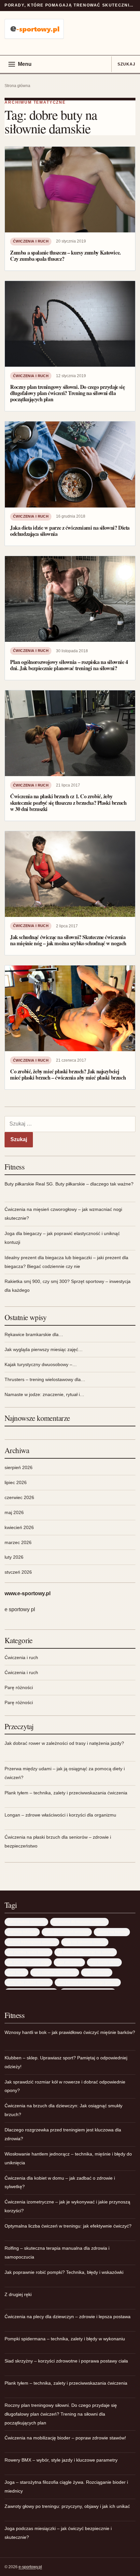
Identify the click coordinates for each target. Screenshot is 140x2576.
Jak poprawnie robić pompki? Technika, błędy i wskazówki (64, 2272)
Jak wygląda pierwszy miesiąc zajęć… (44, 1349)
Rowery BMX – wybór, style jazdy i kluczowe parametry (61, 2460)
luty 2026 (14, 1557)
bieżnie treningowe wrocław (32, 1942)
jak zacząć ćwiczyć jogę (28, 1962)
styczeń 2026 (18, 1572)
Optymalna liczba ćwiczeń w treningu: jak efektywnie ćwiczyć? (68, 2226)
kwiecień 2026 (19, 1527)
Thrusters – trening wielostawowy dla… (45, 1379)
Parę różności (19, 1687)
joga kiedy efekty (104, 1962)
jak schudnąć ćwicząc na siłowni (86, 1952)
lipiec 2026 (16, 1482)
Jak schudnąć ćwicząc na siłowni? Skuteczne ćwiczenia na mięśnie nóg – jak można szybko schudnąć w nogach (68, 940)
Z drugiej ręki (18, 2294)
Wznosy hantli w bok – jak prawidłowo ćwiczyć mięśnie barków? (70, 2032)
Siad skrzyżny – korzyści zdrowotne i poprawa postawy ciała (66, 2361)
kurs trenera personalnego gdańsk (88, 1982)
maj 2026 (14, 1512)
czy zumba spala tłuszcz (28, 1952)
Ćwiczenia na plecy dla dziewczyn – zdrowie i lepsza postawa (68, 2317)
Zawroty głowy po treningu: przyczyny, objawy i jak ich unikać (67, 2506)
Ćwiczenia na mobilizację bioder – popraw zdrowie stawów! (65, 2438)
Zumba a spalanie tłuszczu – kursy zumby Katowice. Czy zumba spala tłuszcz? (65, 256)
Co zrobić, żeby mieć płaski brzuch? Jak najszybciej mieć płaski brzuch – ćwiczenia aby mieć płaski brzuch (68, 1075)
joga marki (16, 1972)
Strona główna (17, 86)
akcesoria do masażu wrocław (79, 1922)
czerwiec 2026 (19, 1497)
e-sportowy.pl (30, 2567)
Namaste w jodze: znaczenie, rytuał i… (44, 1394)
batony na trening (112, 1932)
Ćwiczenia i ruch (31, 241)
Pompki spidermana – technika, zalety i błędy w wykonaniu (65, 2339)
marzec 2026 (18, 1542)
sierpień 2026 (19, 1467)
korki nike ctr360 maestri (29, 1982)
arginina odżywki (22, 1932)
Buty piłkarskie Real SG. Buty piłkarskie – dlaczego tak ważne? (69, 1184)
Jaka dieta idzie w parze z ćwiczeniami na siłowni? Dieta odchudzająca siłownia (70, 531)
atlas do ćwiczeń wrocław (67, 1932)
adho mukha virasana (26, 1922)
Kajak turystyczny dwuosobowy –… (41, 1364)
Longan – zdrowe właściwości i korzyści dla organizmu (60, 1815)
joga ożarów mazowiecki (55, 1972)
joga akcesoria (69, 1962)
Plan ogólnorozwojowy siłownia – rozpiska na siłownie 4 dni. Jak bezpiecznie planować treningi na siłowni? (69, 665)
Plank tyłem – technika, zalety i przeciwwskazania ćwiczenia (66, 1793)
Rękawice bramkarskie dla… (34, 1334)
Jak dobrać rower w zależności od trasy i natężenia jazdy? (64, 1743)
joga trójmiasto (97, 1972)
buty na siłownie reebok (85, 1942)
